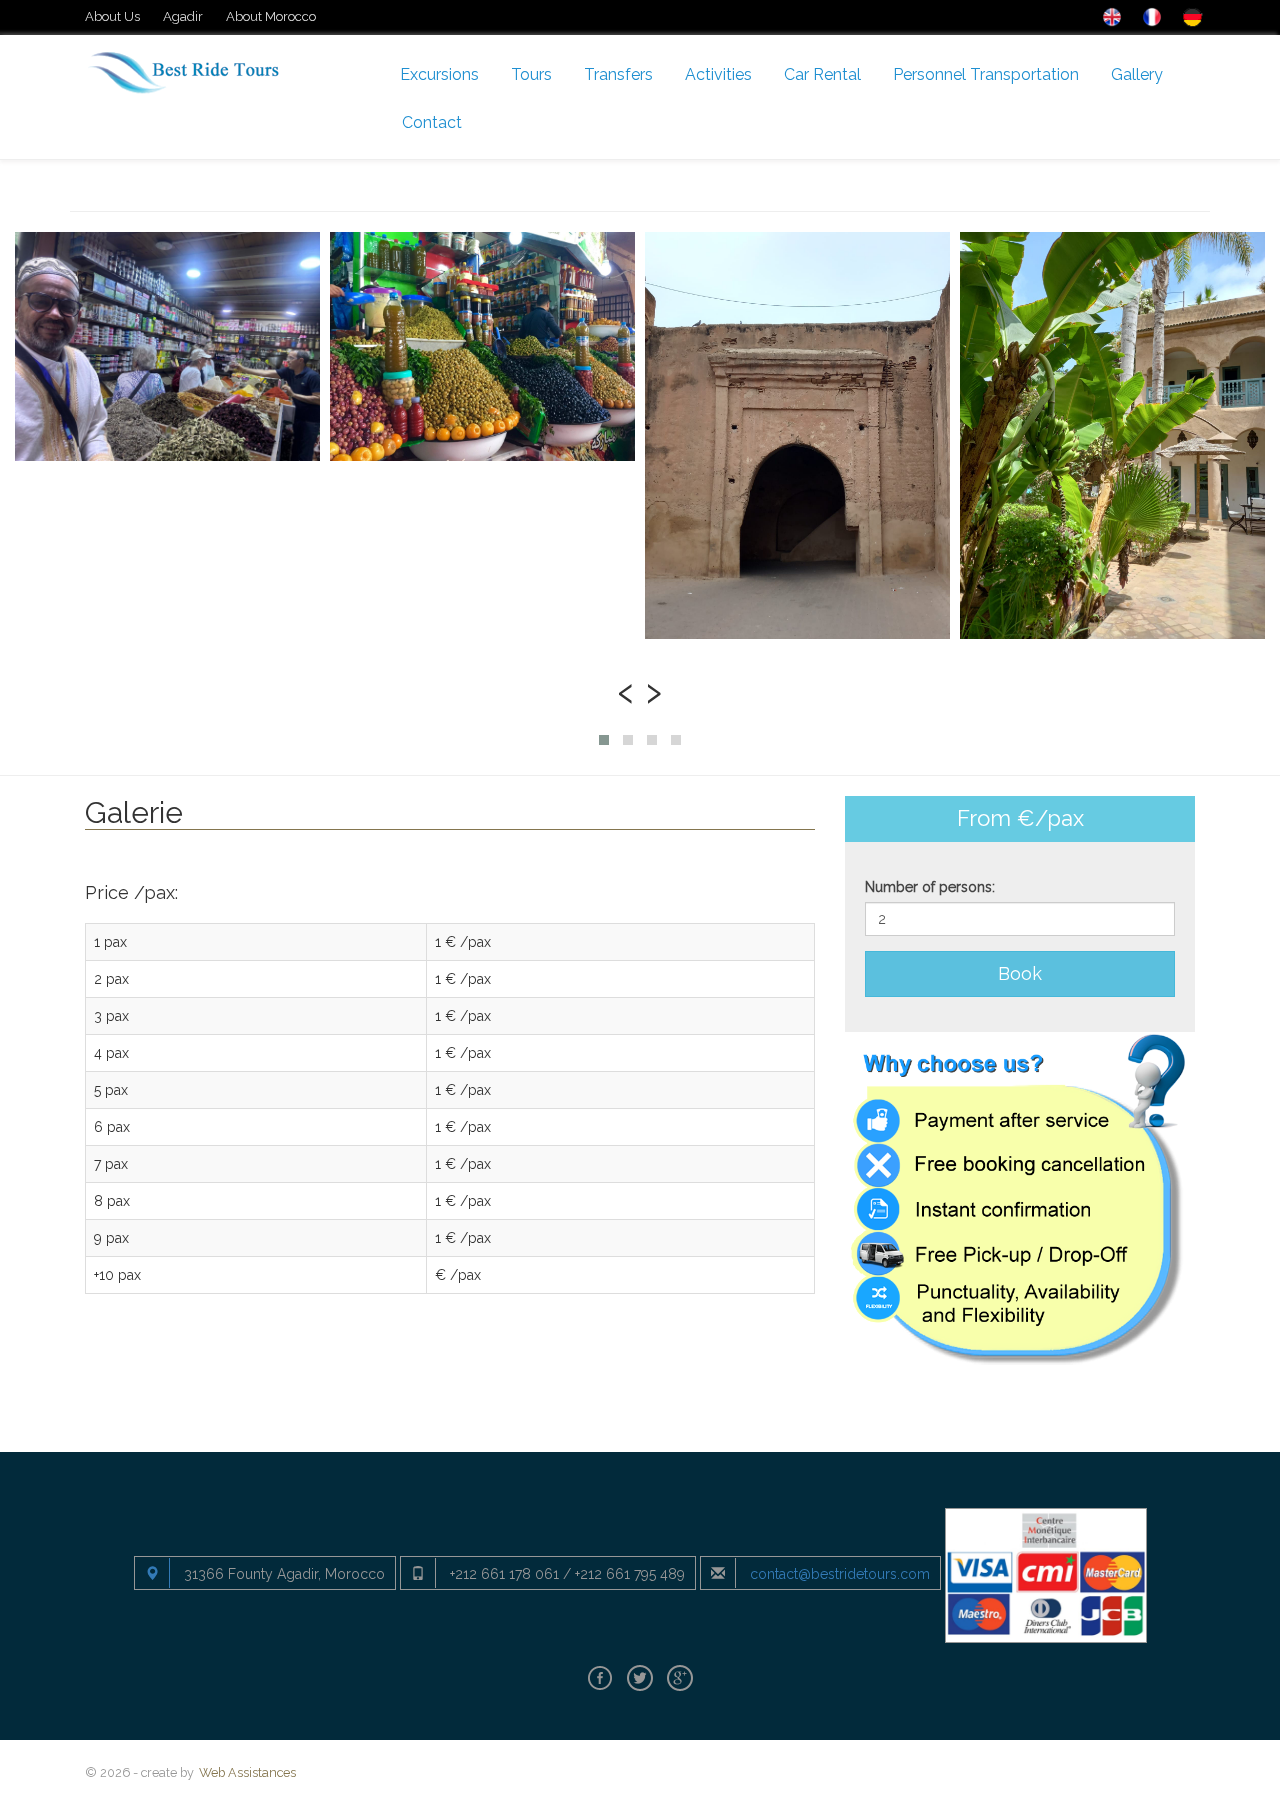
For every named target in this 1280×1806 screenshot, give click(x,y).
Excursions (439, 74)
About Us (112, 16)
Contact (432, 122)
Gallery (1137, 74)
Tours (531, 74)
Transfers (618, 74)
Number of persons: (930, 887)
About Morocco (271, 16)
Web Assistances (247, 1772)
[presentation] (626, 689)
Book (1020, 973)
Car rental (822, 74)
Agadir (183, 16)
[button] (604, 740)
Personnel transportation (986, 74)
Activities (718, 74)
